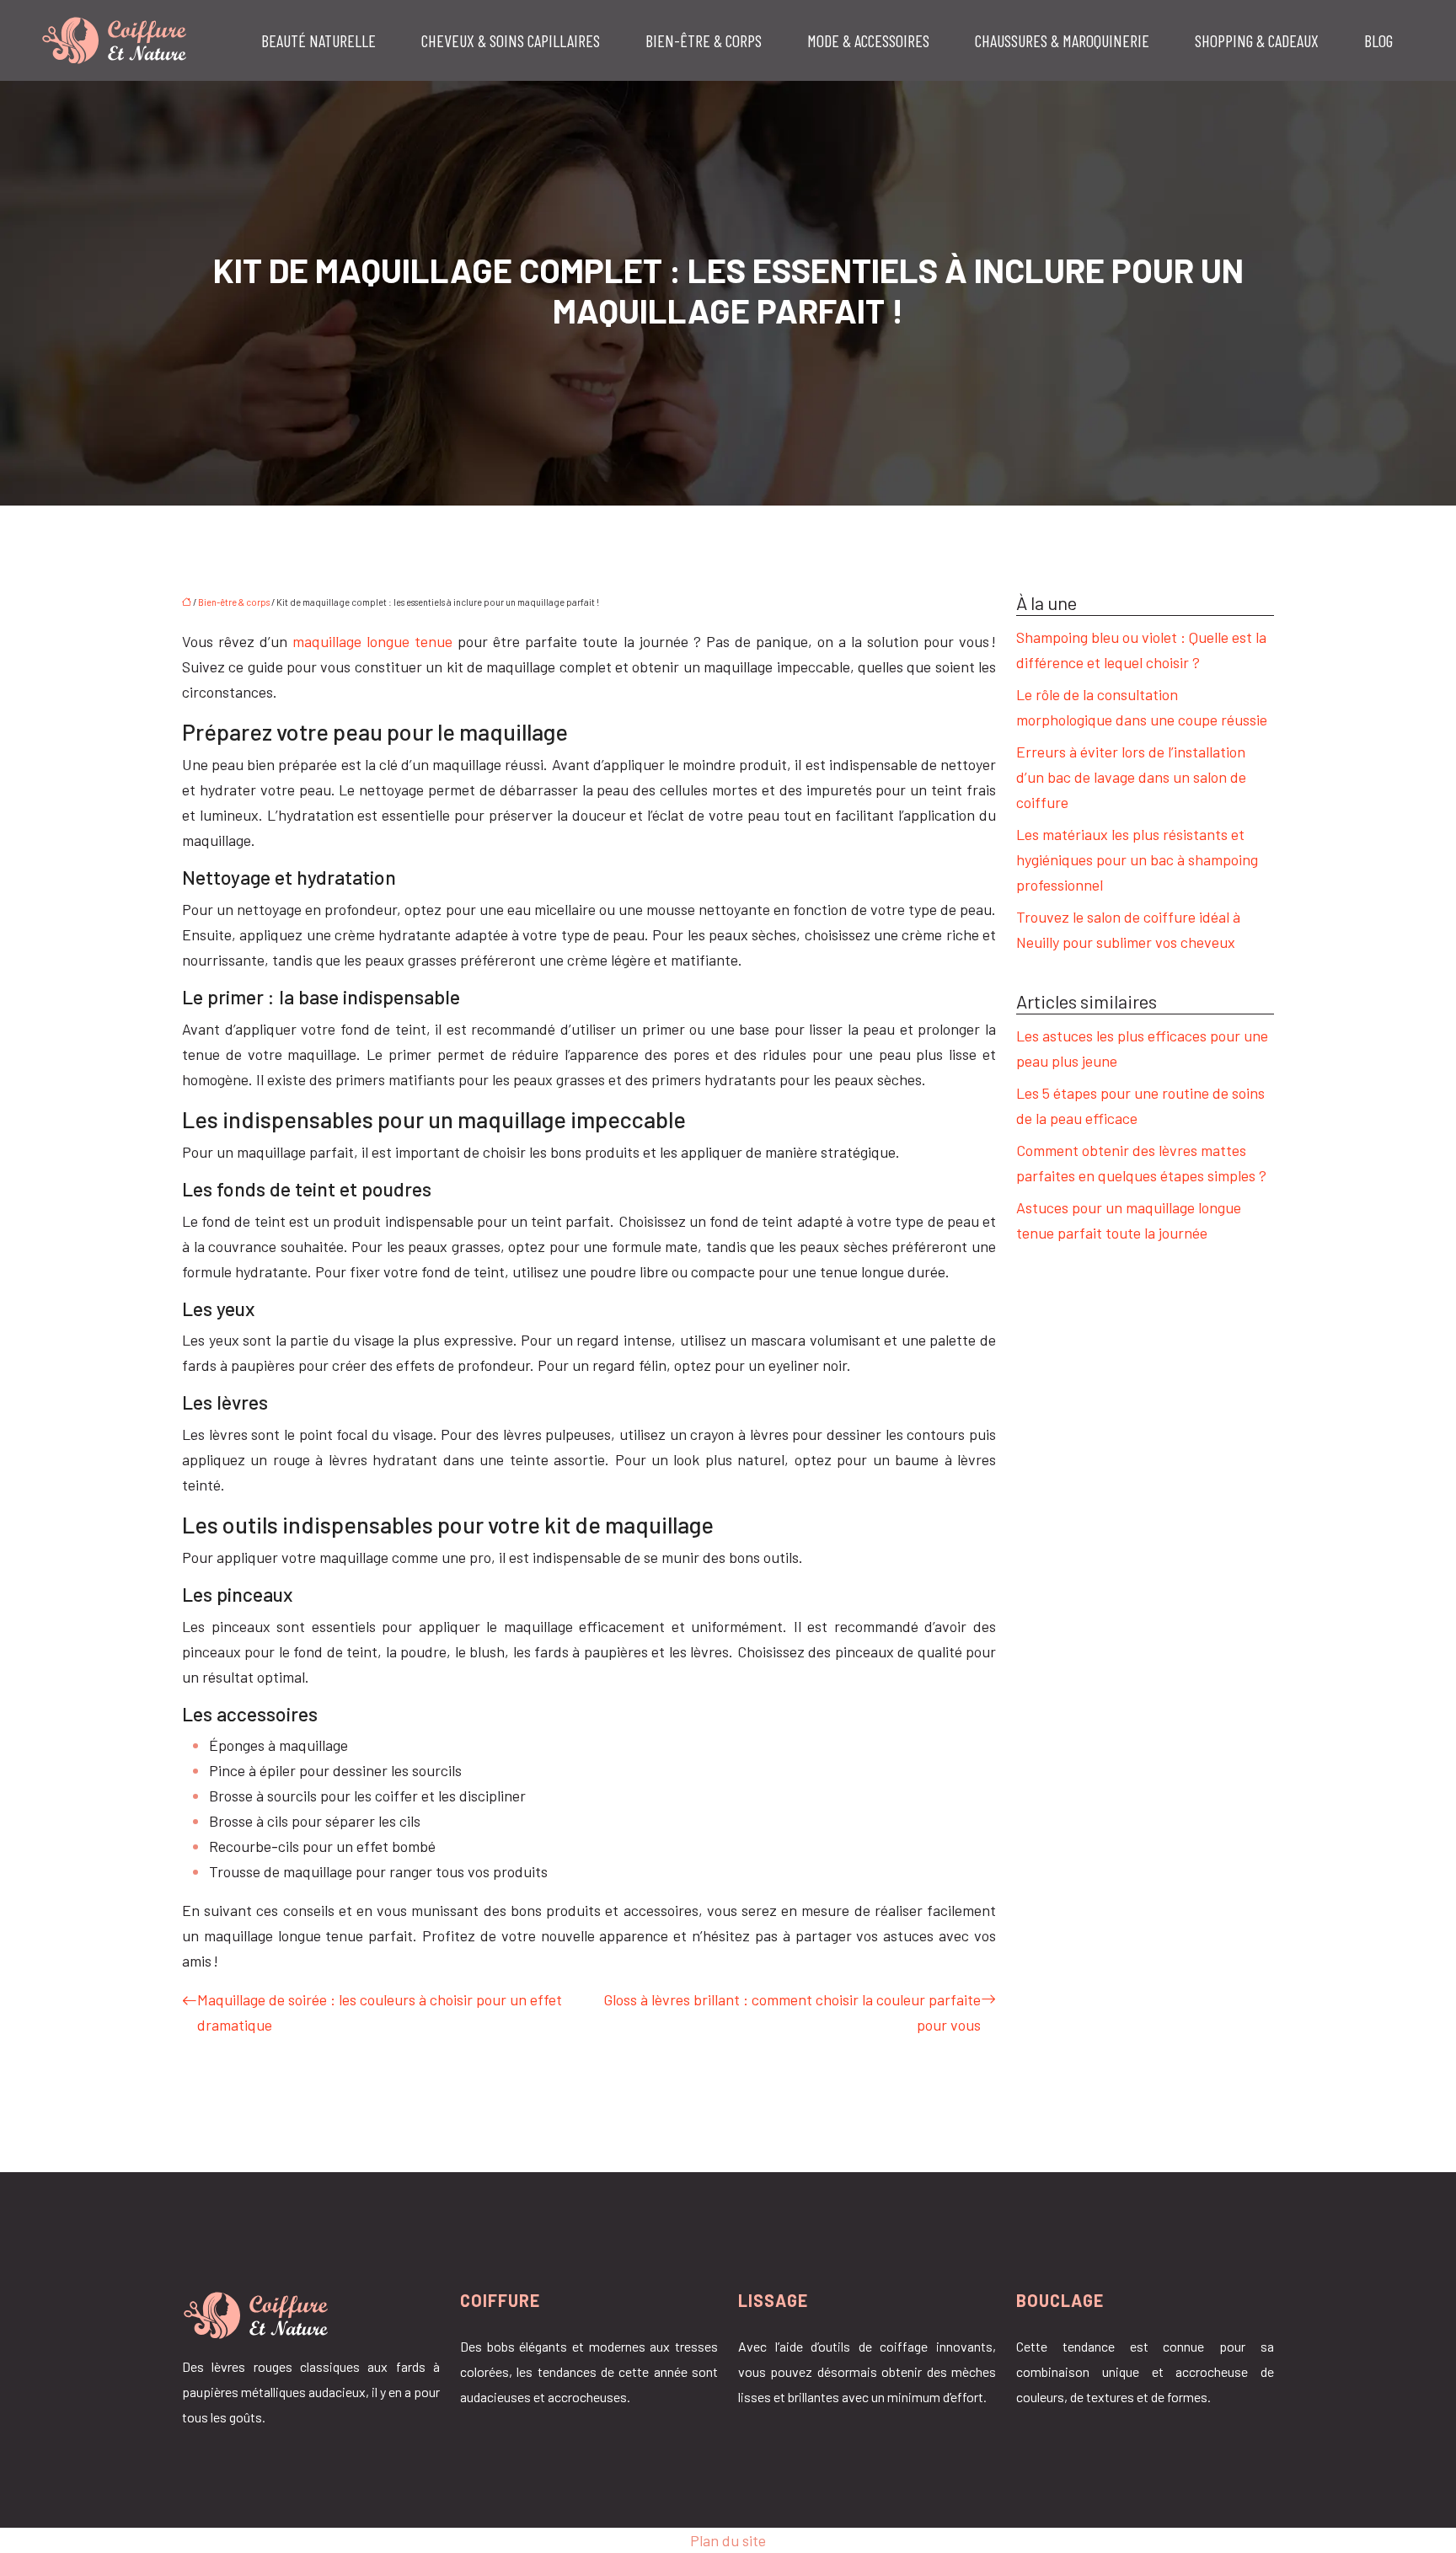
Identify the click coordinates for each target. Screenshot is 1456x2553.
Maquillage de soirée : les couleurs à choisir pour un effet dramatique (380, 2012)
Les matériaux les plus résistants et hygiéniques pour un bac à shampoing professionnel (1137, 859)
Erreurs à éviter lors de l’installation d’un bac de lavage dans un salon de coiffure (1131, 777)
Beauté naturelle (318, 40)
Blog (1378, 40)
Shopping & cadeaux (1257, 40)
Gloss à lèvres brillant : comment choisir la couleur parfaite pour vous (792, 2012)
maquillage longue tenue (375, 641)
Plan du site (728, 2540)
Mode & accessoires (868, 40)
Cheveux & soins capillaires (511, 40)
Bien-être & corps (704, 40)
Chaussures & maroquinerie (1062, 40)
